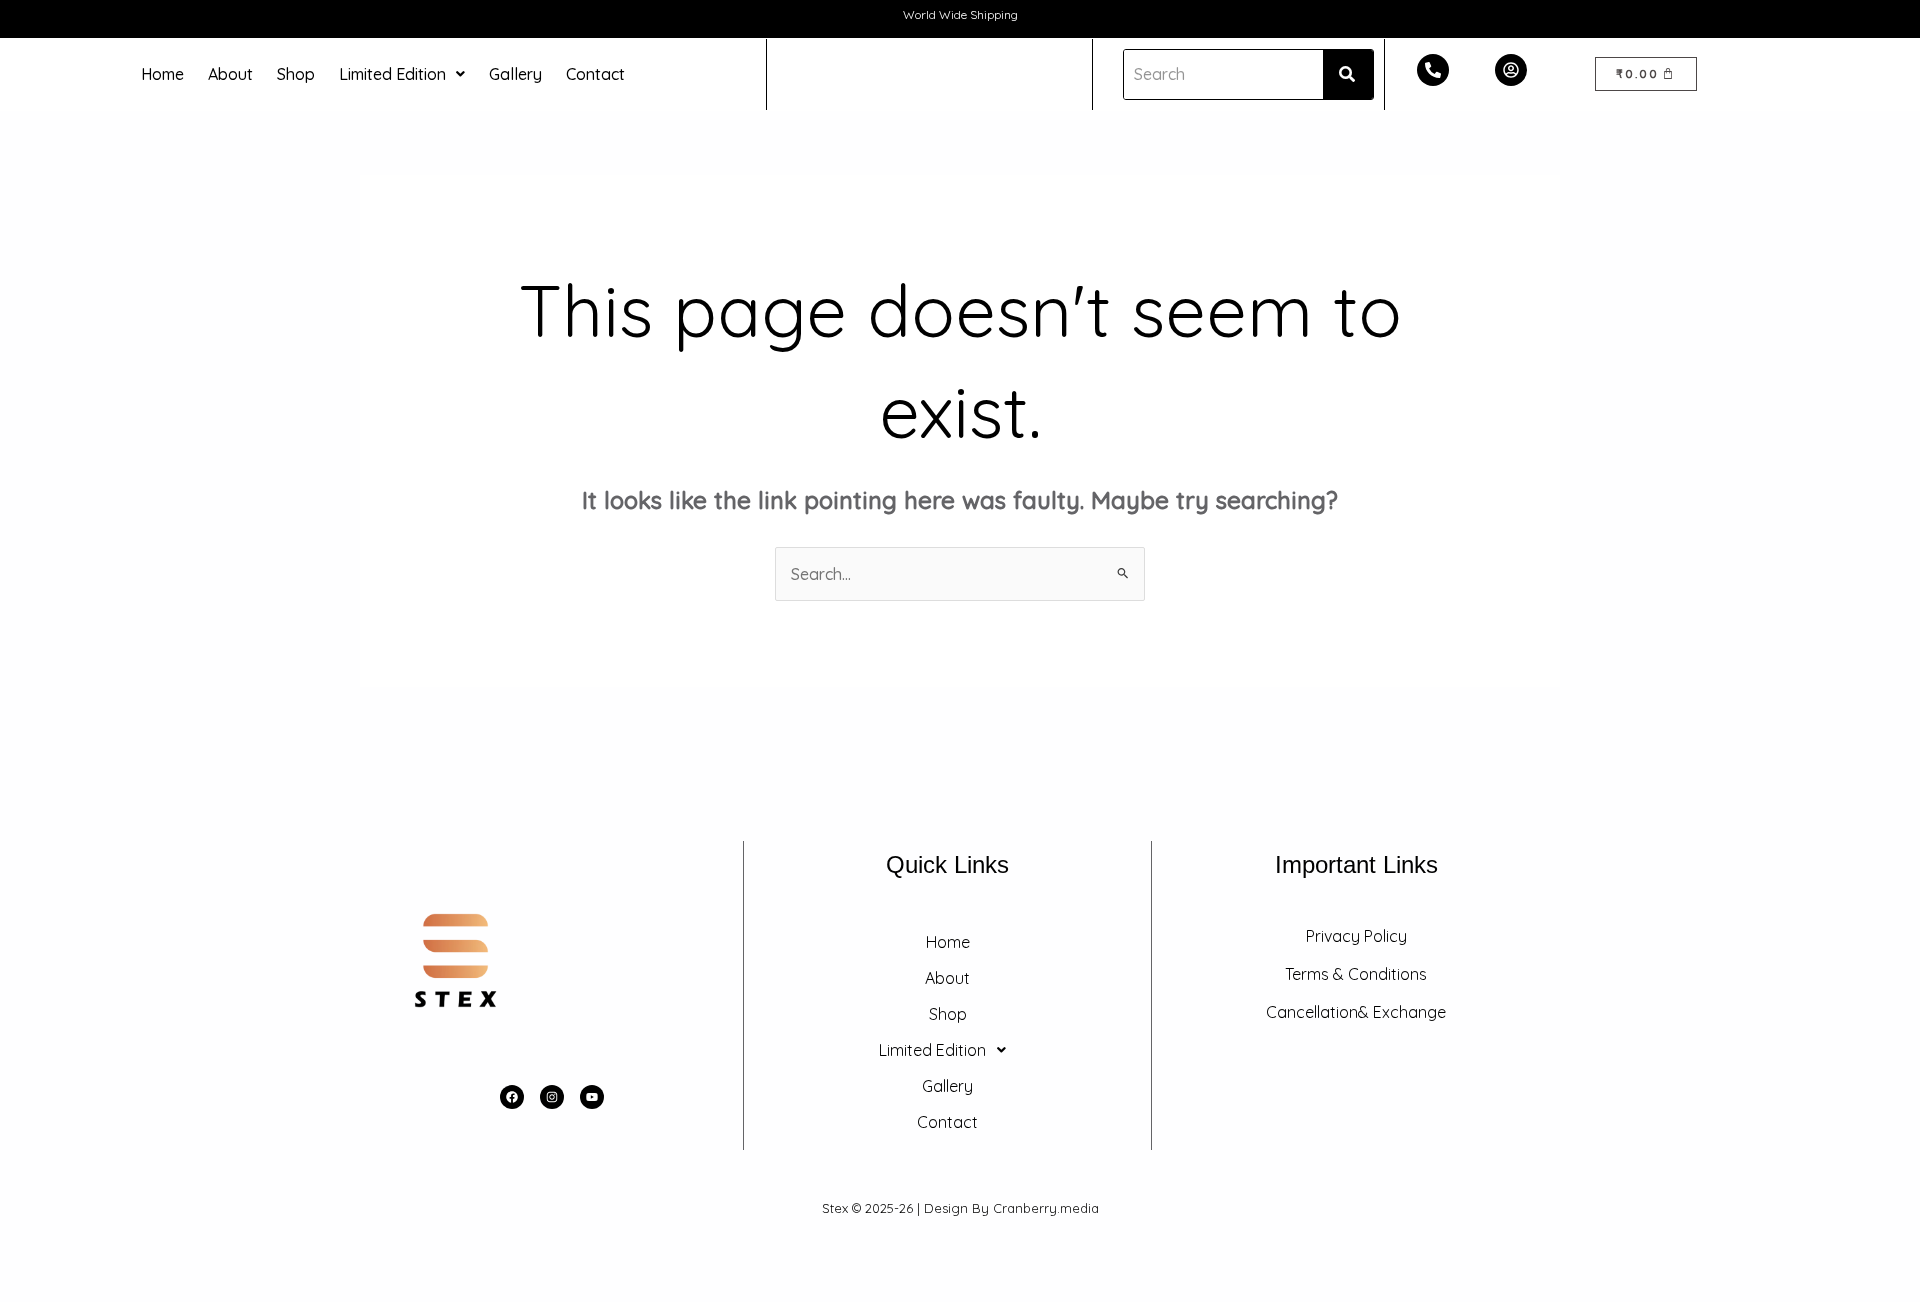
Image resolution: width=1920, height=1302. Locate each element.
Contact (595, 74)
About (230, 74)
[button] (402, 74)
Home (162, 74)
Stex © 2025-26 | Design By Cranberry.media (960, 1208)
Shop (296, 74)
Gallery (515, 74)
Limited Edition (392, 74)
